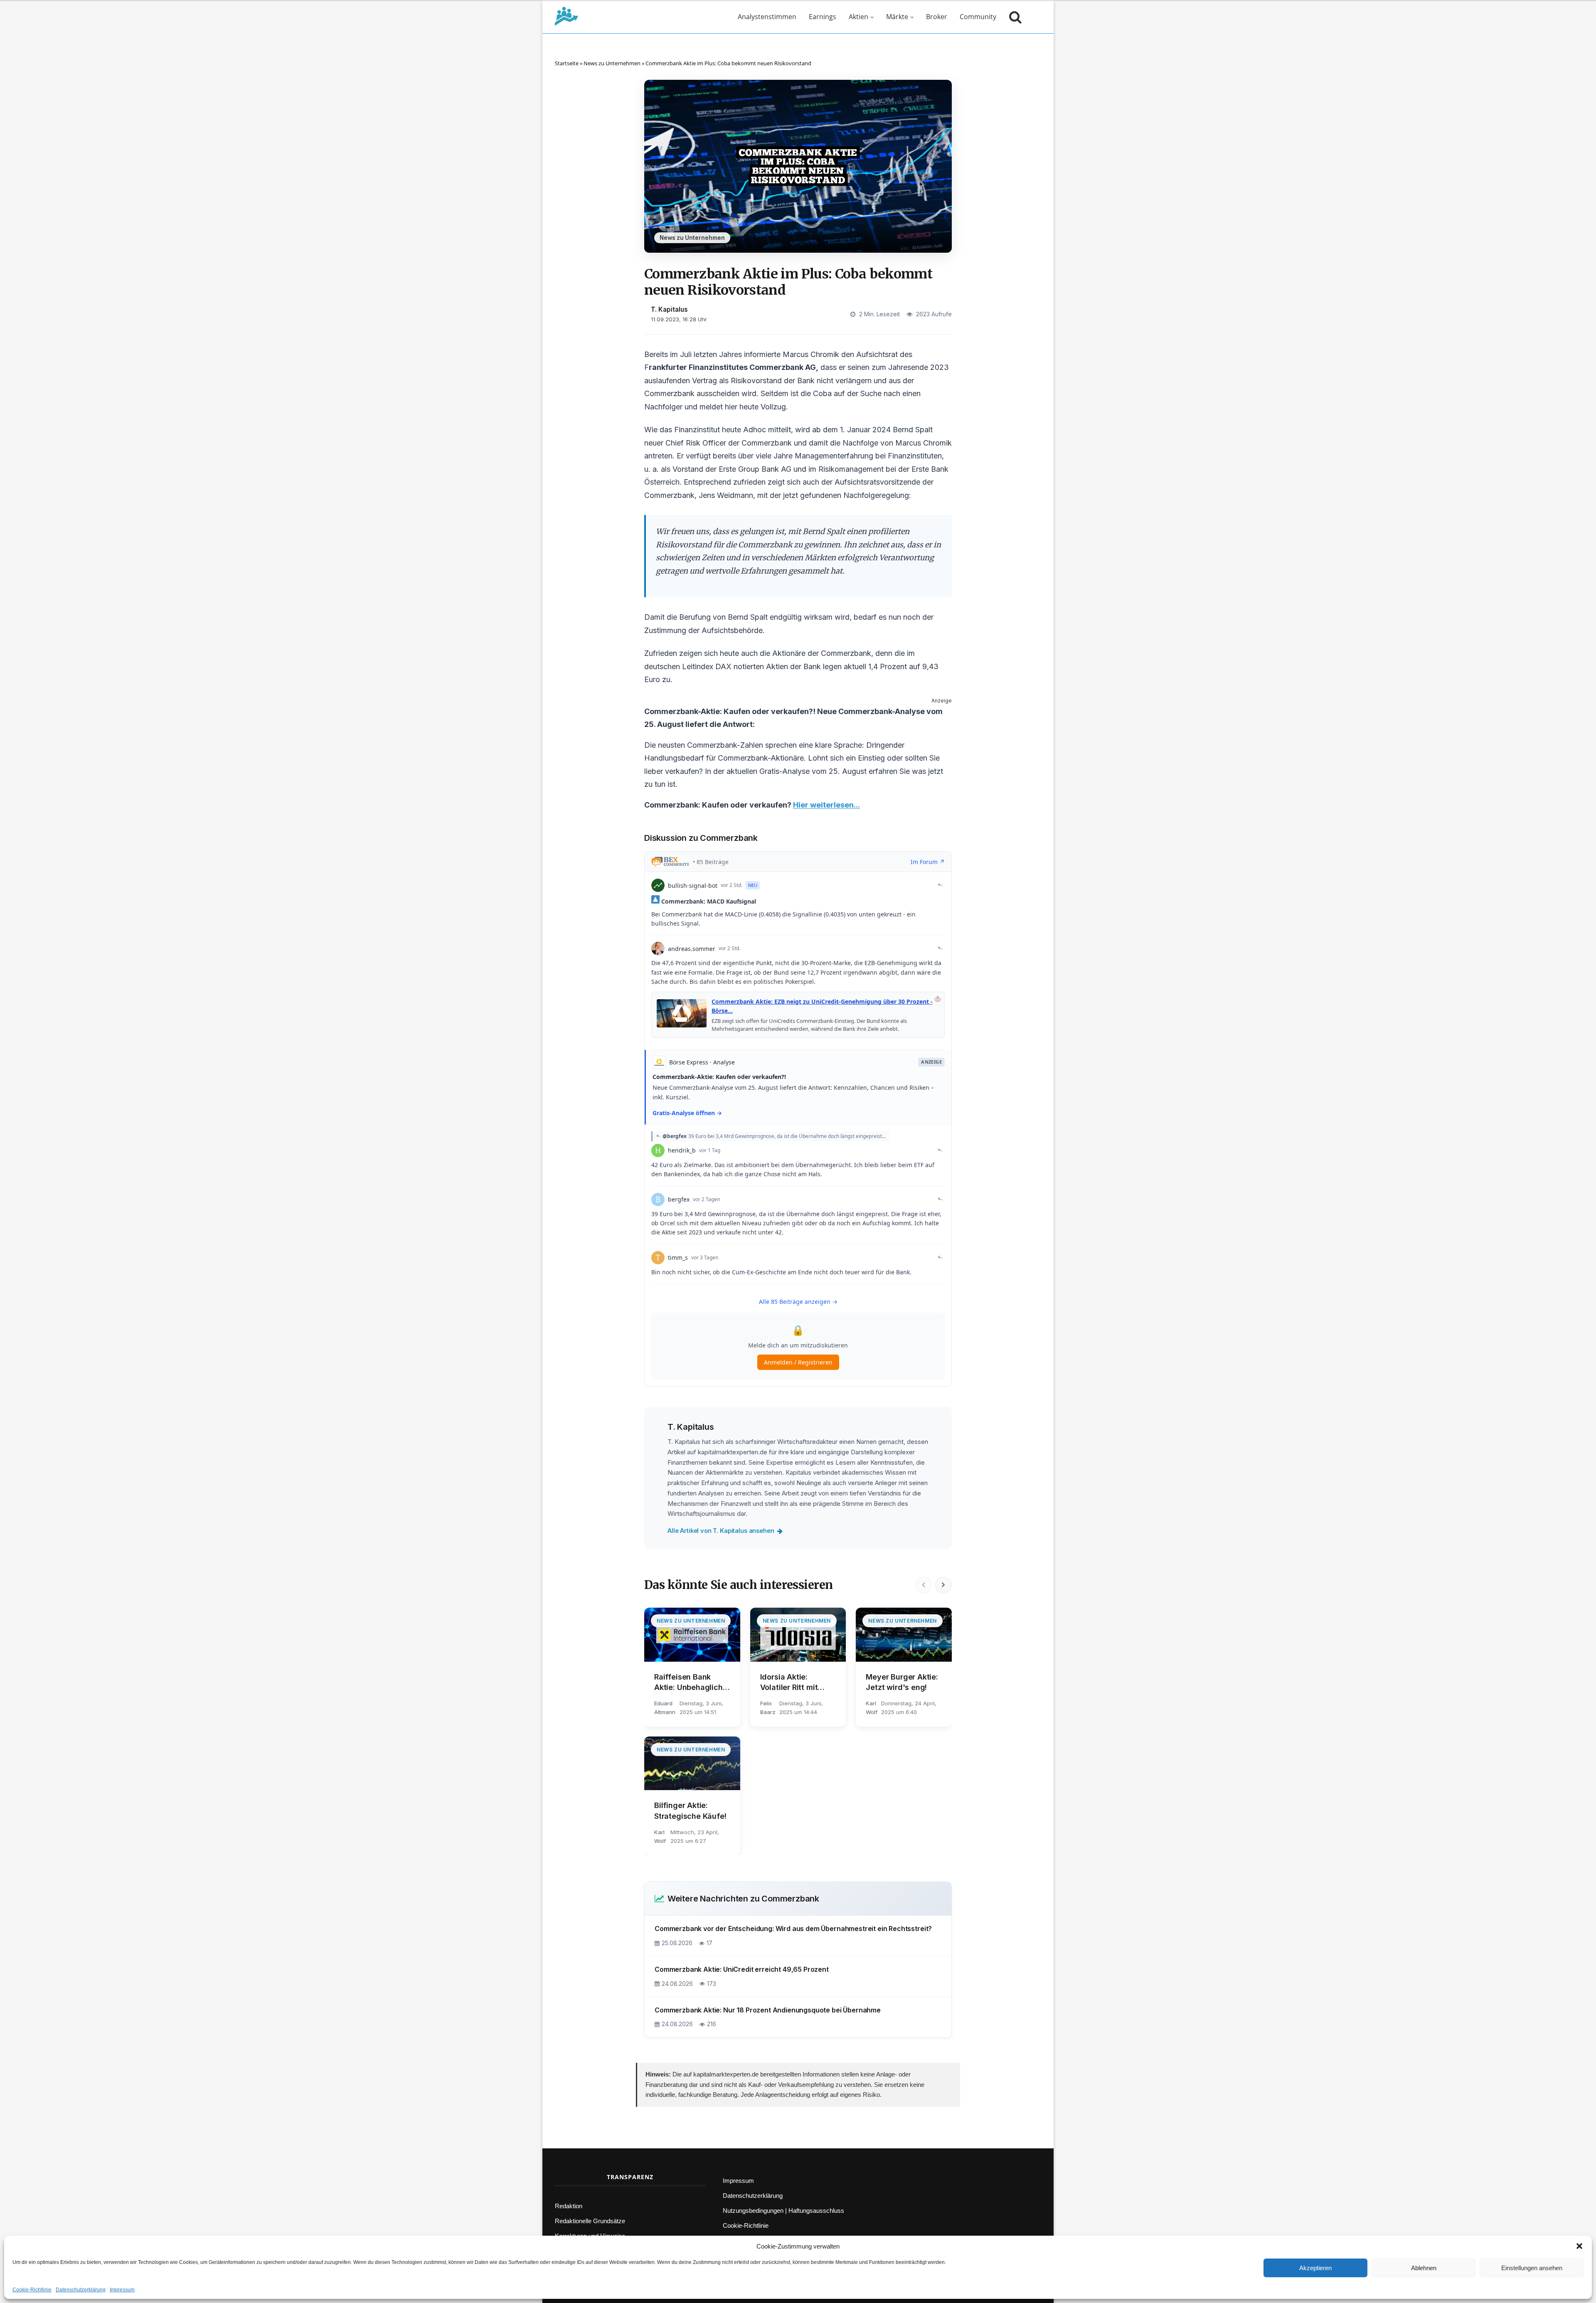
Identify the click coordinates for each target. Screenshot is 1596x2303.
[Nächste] (943, 1585)
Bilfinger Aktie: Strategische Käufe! (690, 1810)
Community (978, 17)
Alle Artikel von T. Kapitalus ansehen (721, 1531)
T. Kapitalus (669, 309)
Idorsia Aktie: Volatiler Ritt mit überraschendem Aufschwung (791, 1682)
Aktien (858, 17)
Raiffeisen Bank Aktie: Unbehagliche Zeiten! (691, 1682)
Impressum (122, 2290)
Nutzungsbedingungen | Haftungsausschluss (783, 2211)
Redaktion (569, 2206)
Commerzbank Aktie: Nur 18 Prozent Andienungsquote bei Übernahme (768, 2010)
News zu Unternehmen (612, 63)
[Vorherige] (924, 1585)
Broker (937, 17)
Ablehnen (1424, 2268)
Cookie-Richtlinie (32, 2290)
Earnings (823, 17)
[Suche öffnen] (1013, 17)
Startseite (567, 63)
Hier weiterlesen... (826, 805)
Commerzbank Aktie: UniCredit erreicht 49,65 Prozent (742, 1969)
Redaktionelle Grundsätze (590, 2221)
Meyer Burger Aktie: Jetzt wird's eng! (902, 1682)
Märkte (897, 17)
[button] (1579, 2246)
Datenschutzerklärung (81, 2290)
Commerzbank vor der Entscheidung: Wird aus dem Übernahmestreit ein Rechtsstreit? (793, 1929)
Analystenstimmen (767, 17)
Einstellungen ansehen (1532, 2268)
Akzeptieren (1315, 2268)
